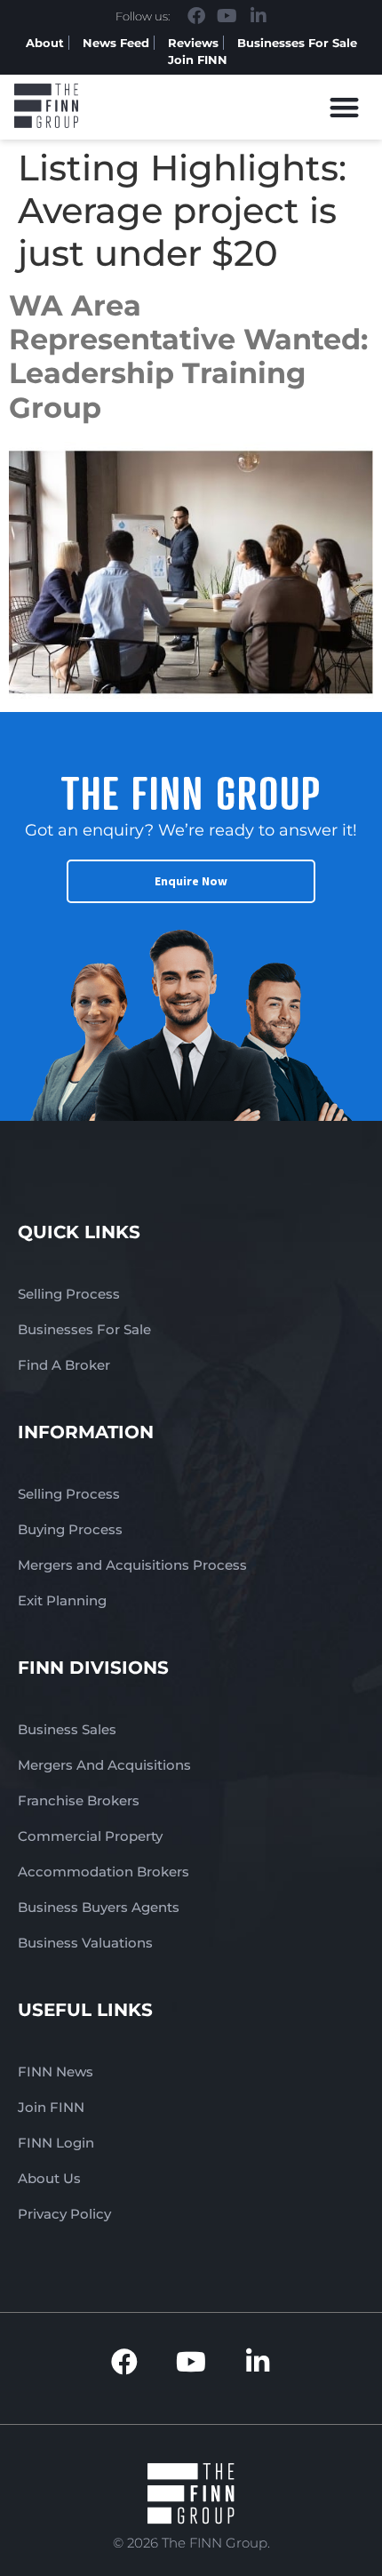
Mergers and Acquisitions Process (132, 1565)
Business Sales (67, 1729)
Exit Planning (62, 1600)
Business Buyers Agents (99, 1907)
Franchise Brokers (79, 1800)
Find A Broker (64, 1365)
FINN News (56, 2072)
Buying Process (70, 1529)
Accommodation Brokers (103, 1872)
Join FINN (198, 60)
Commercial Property (90, 1836)
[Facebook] (196, 16)
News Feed (116, 43)
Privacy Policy (64, 2214)
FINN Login (56, 2143)
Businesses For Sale (297, 43)
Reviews (193, 43)
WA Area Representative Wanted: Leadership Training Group (188, 356)
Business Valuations (85, 1943)
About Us (49, 2178)
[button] (345, 107)
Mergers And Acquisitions (104, 1765)
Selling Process (69, 1294)
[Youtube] (227, 16)
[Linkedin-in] (259, 16)
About (45, 43)
